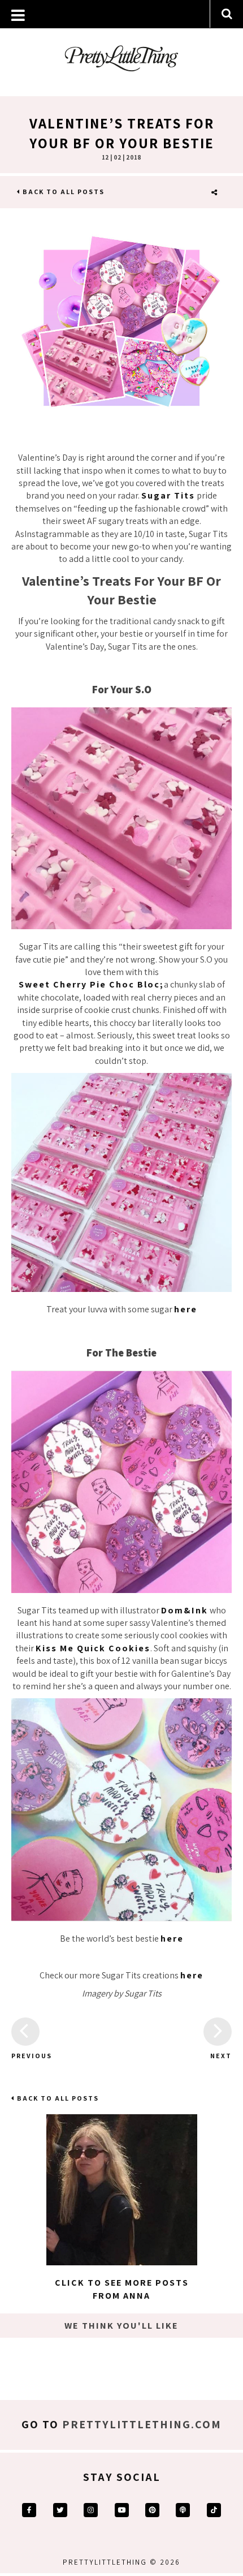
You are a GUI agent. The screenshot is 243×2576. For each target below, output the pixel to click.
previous (25, 2056)
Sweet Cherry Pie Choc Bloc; (91, 984)
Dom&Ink (185, 1610)
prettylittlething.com (142, 2424)
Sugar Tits (168, 495)
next (221, 2056)
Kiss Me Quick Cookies (93, 1648)
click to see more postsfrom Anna (122, 2289)
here (186, 1309)
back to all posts (62, 192)
